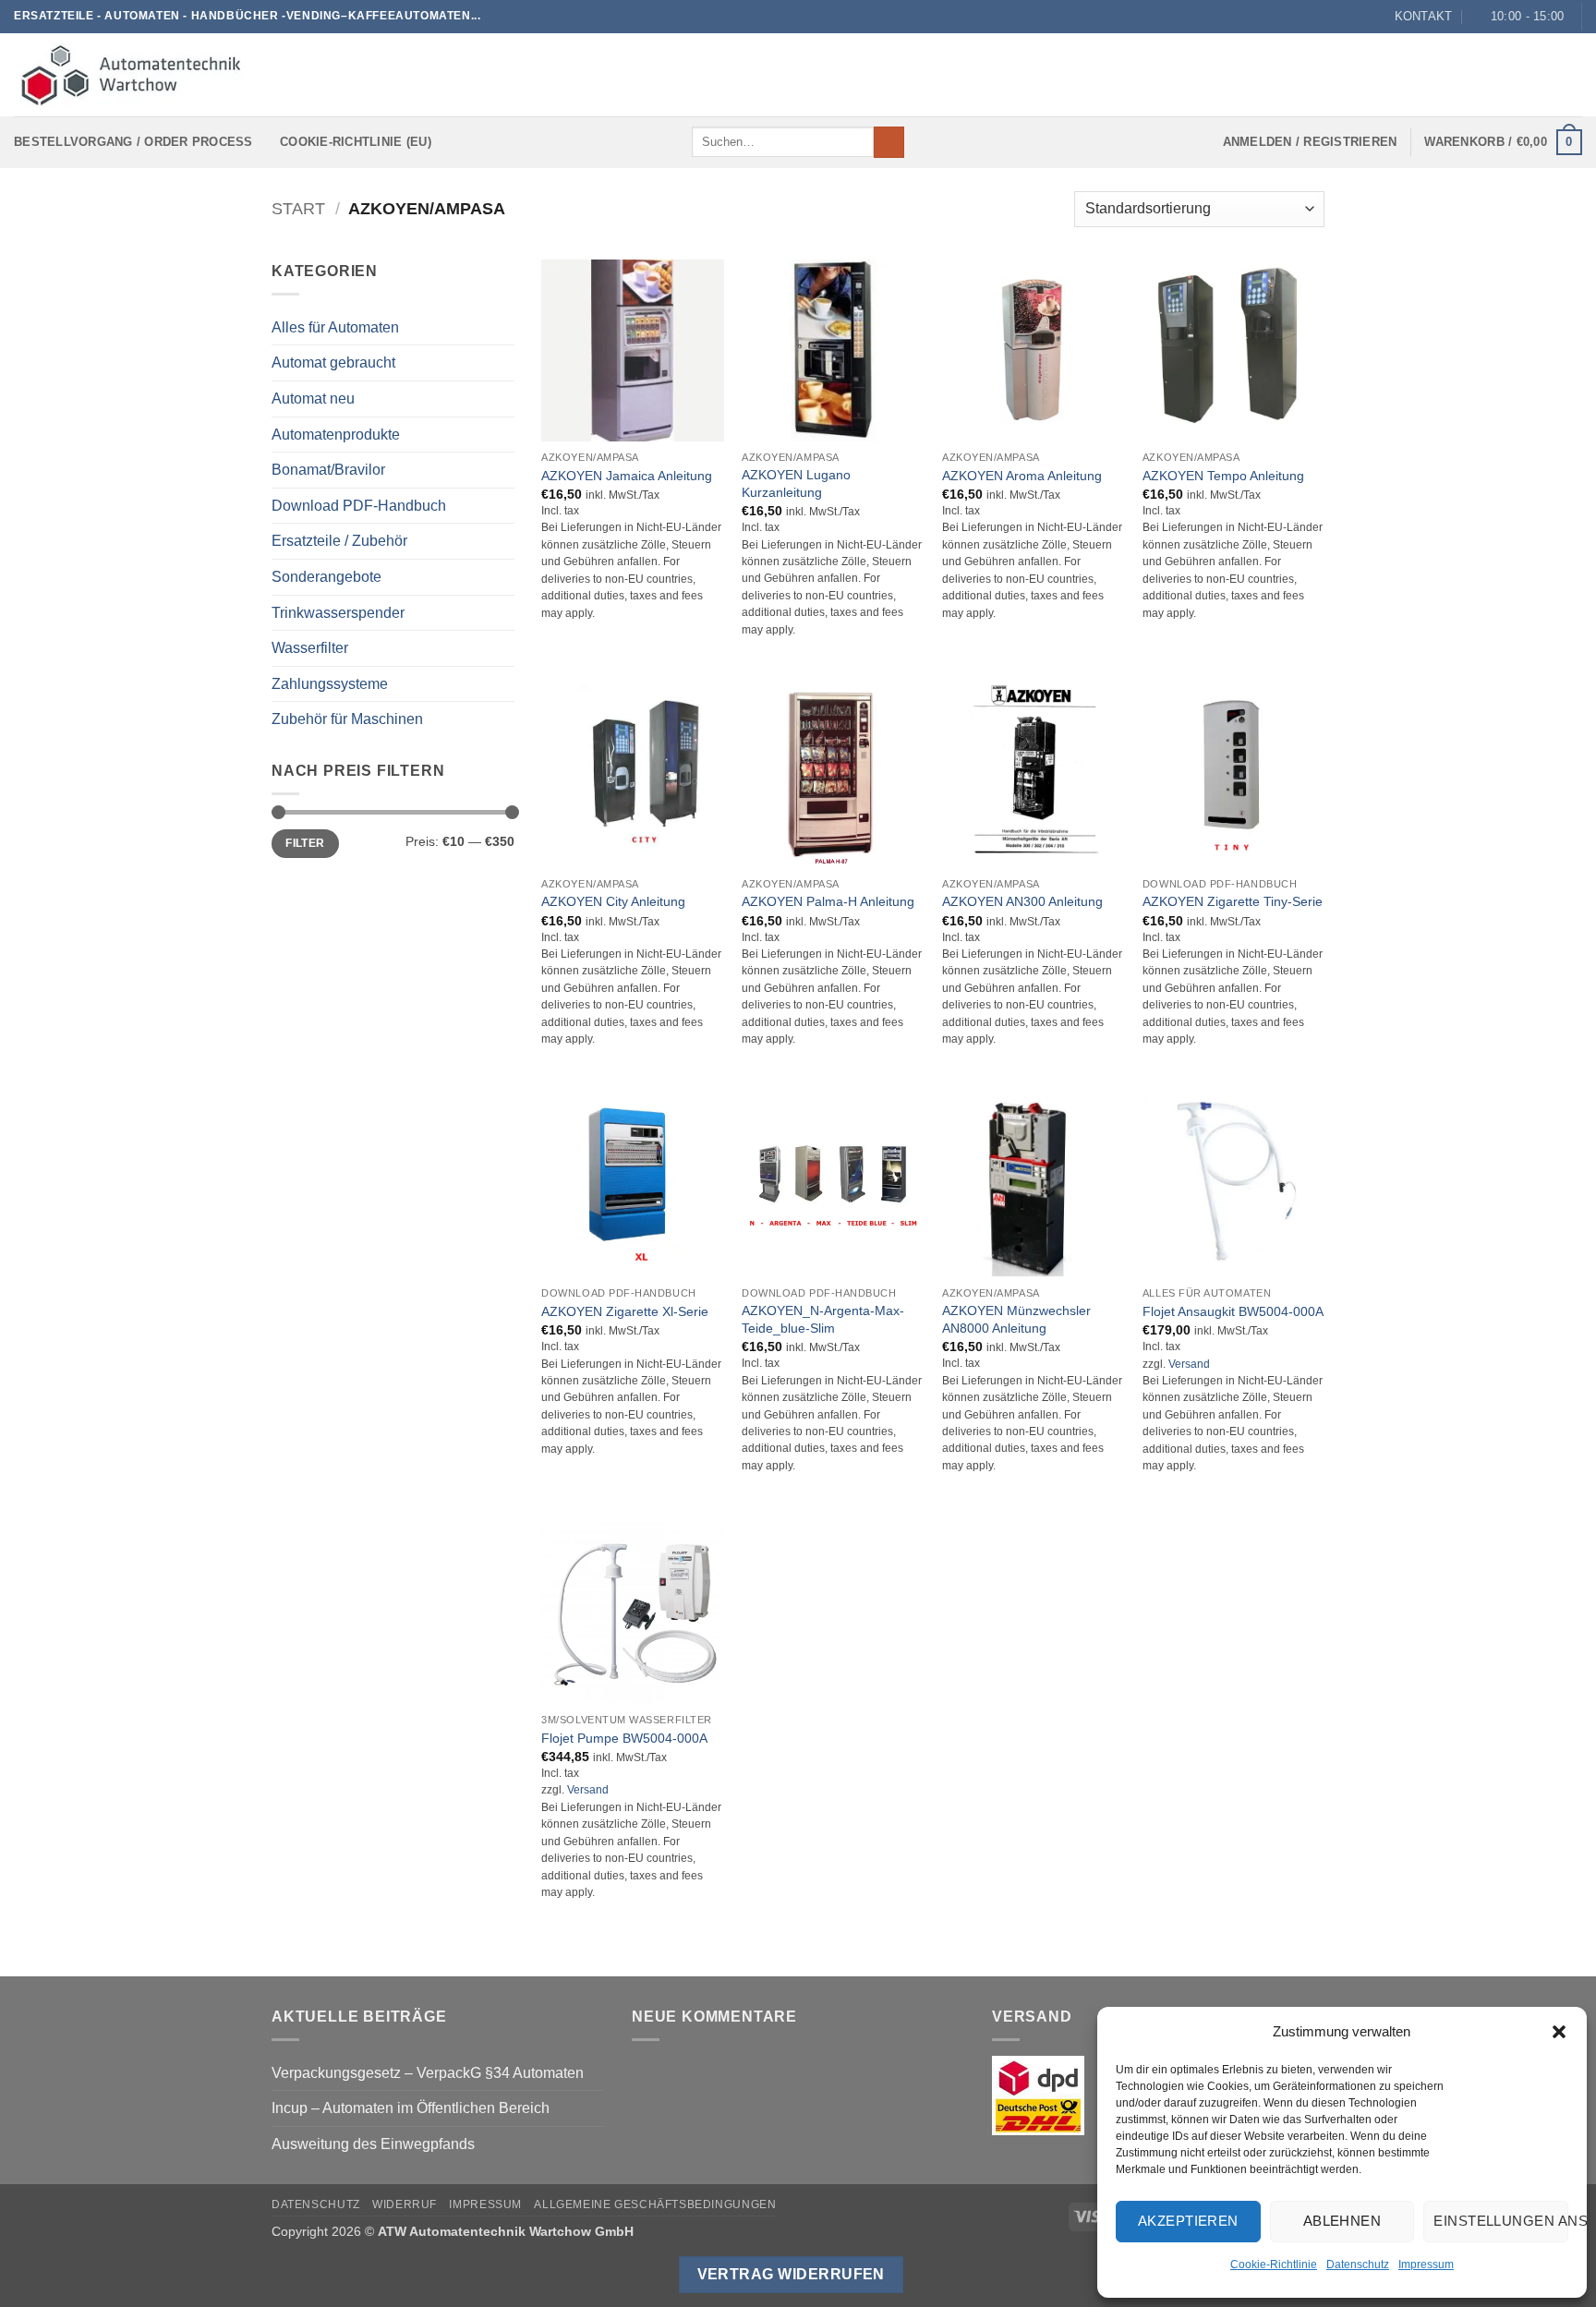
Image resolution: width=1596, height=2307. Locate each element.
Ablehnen (1342, 2221)
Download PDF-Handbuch (359, 506)
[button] (1559, 2032)
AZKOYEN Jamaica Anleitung (627, 476)
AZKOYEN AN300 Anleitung (1022, 901)
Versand (1189, 1364)
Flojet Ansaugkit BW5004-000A (1233, 1311)
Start (298, 208)
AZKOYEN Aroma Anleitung (1022, 476)
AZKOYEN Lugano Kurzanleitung (796, 483)
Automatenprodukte (336, 435)
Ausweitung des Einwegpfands (373, 2144)
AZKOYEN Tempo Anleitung (1223, 476)
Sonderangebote (326, 577)
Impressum (1426, 2265)
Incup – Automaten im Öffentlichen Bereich (411, 2108)
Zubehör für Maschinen (347, 719)
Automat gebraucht (333, 362)
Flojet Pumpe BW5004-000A (624, 1738)
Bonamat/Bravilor (328, 470)
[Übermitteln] (889, 142)
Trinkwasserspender (338, 613)
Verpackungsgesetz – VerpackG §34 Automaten (428, 2073)
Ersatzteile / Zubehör (339, 541)
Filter (305, 843)
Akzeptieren (1188, 2221)
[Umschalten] (503, 505)
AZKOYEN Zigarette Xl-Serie (625, 1311)
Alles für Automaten (335, 327)
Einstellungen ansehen (1501, 2221)
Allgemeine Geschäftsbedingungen (655, 2204)
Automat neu (313, 399)
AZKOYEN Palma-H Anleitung (828, 901)
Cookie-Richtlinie (1274, 2265)
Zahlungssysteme (330, 684)
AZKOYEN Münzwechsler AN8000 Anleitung (1016, 1319)
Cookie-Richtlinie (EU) (356, 142)
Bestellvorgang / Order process (133, 142)
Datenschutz (1358, 2265)
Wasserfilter (310, 648)
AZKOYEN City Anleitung (613, 901)
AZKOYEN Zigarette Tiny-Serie (1233, 901)
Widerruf (405, 2204)
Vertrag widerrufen (791, 2274)
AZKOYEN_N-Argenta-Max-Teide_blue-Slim (823, 1319)
